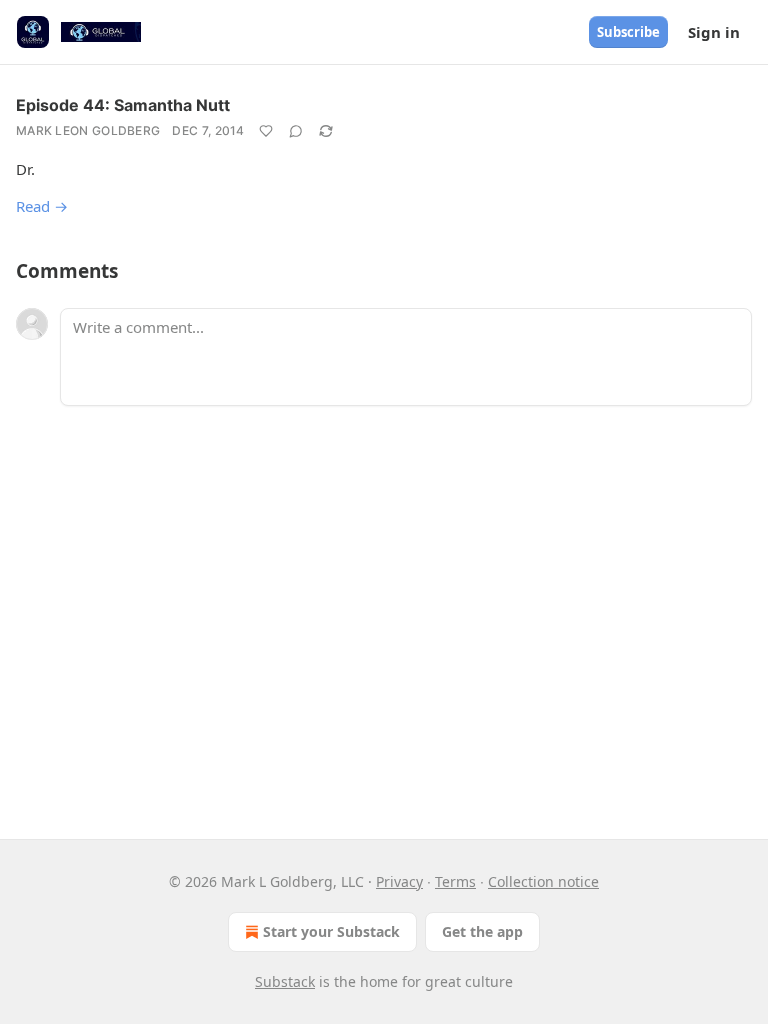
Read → (42, 206)
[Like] (266, 131)
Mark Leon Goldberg (88, 130)
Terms (455, 881)
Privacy (399, 881)
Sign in (714, 32)
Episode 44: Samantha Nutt (123, 105)
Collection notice (543, 881)
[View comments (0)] (296, 131)
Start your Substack (331, 931)
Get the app (482, 931)
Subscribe (628, 32)
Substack (285, 981)
